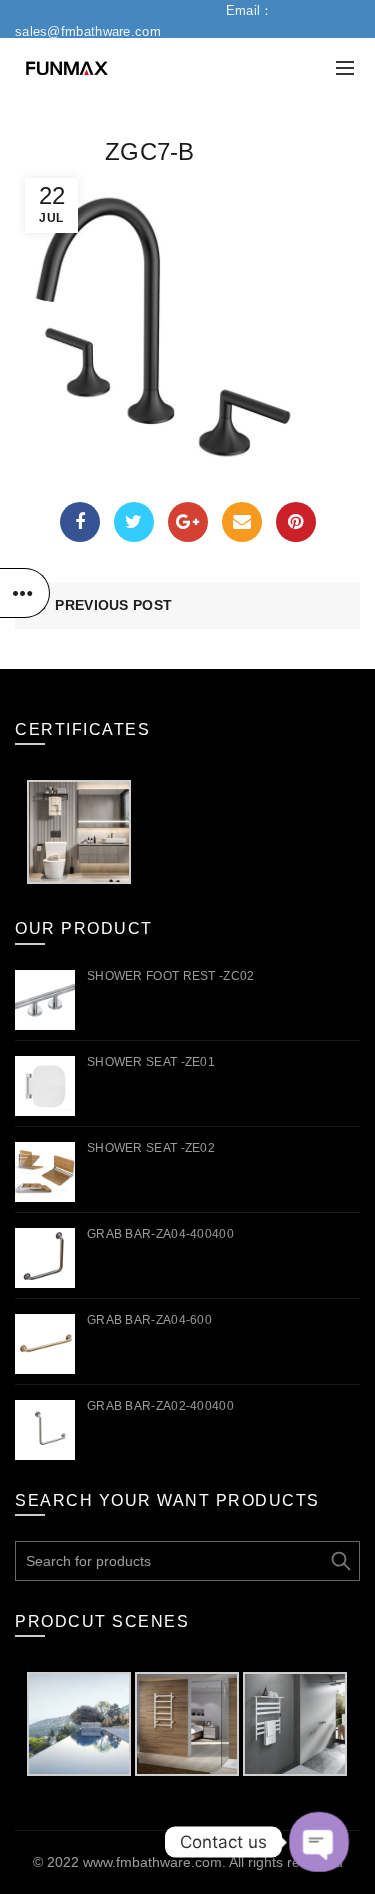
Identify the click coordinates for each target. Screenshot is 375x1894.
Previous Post (113, 605)
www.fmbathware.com (152, 1862)
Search (340, 1561)
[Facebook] (80, 522)
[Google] (188, 522)
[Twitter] (134, 522)
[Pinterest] (296, 522)
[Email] (242, 522)
